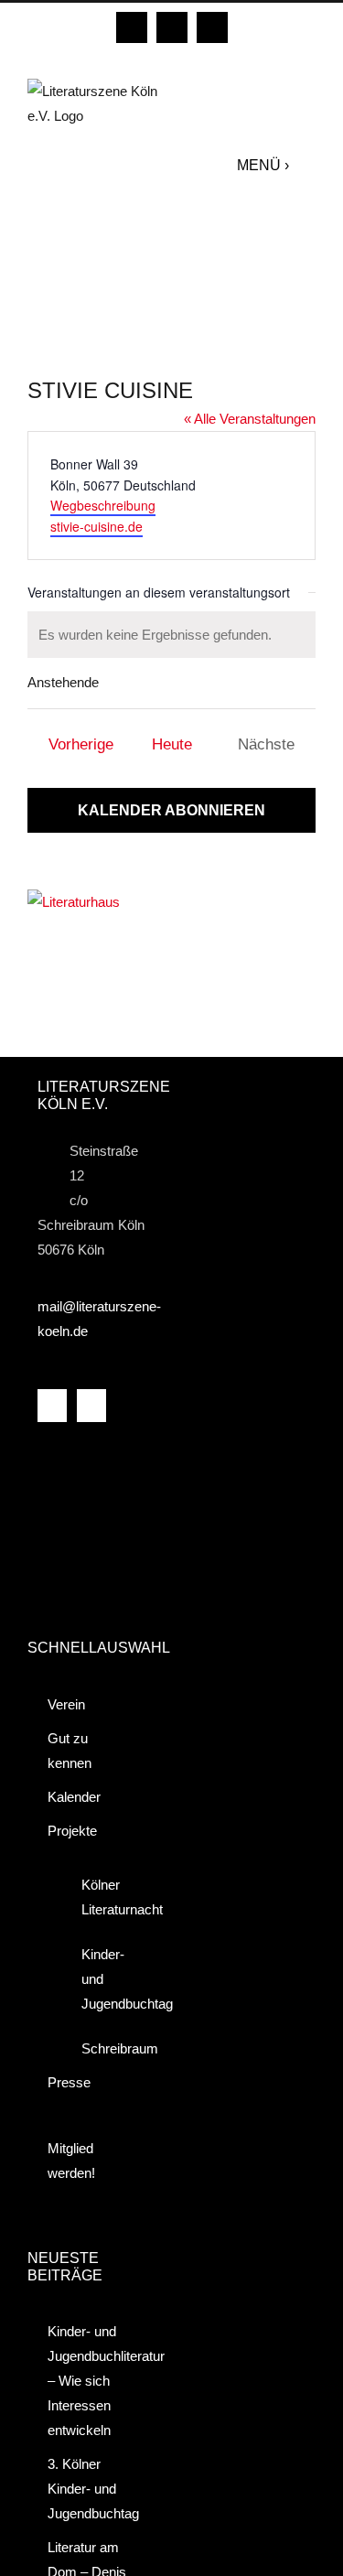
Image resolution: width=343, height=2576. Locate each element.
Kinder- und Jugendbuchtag (104, 1979)
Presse (69, 2082)
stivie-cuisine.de (96, 526)
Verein (66, 1704)
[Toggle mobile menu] (307, 165)
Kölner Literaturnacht (104, 1897)
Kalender (74, 1797)
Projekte (72, 1831)
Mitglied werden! (71, 2161)
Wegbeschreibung (103, 505)
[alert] (171, 635)
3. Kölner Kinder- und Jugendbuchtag (91, 2489)
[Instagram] (91, 1406)
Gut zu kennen (70, 1751)
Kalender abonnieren (171, 810)
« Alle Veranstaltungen (250, 419)
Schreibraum (104, 2048)
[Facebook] (52, 1406)
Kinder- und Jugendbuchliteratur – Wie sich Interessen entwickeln (91, 2381)
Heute (172, 744)
